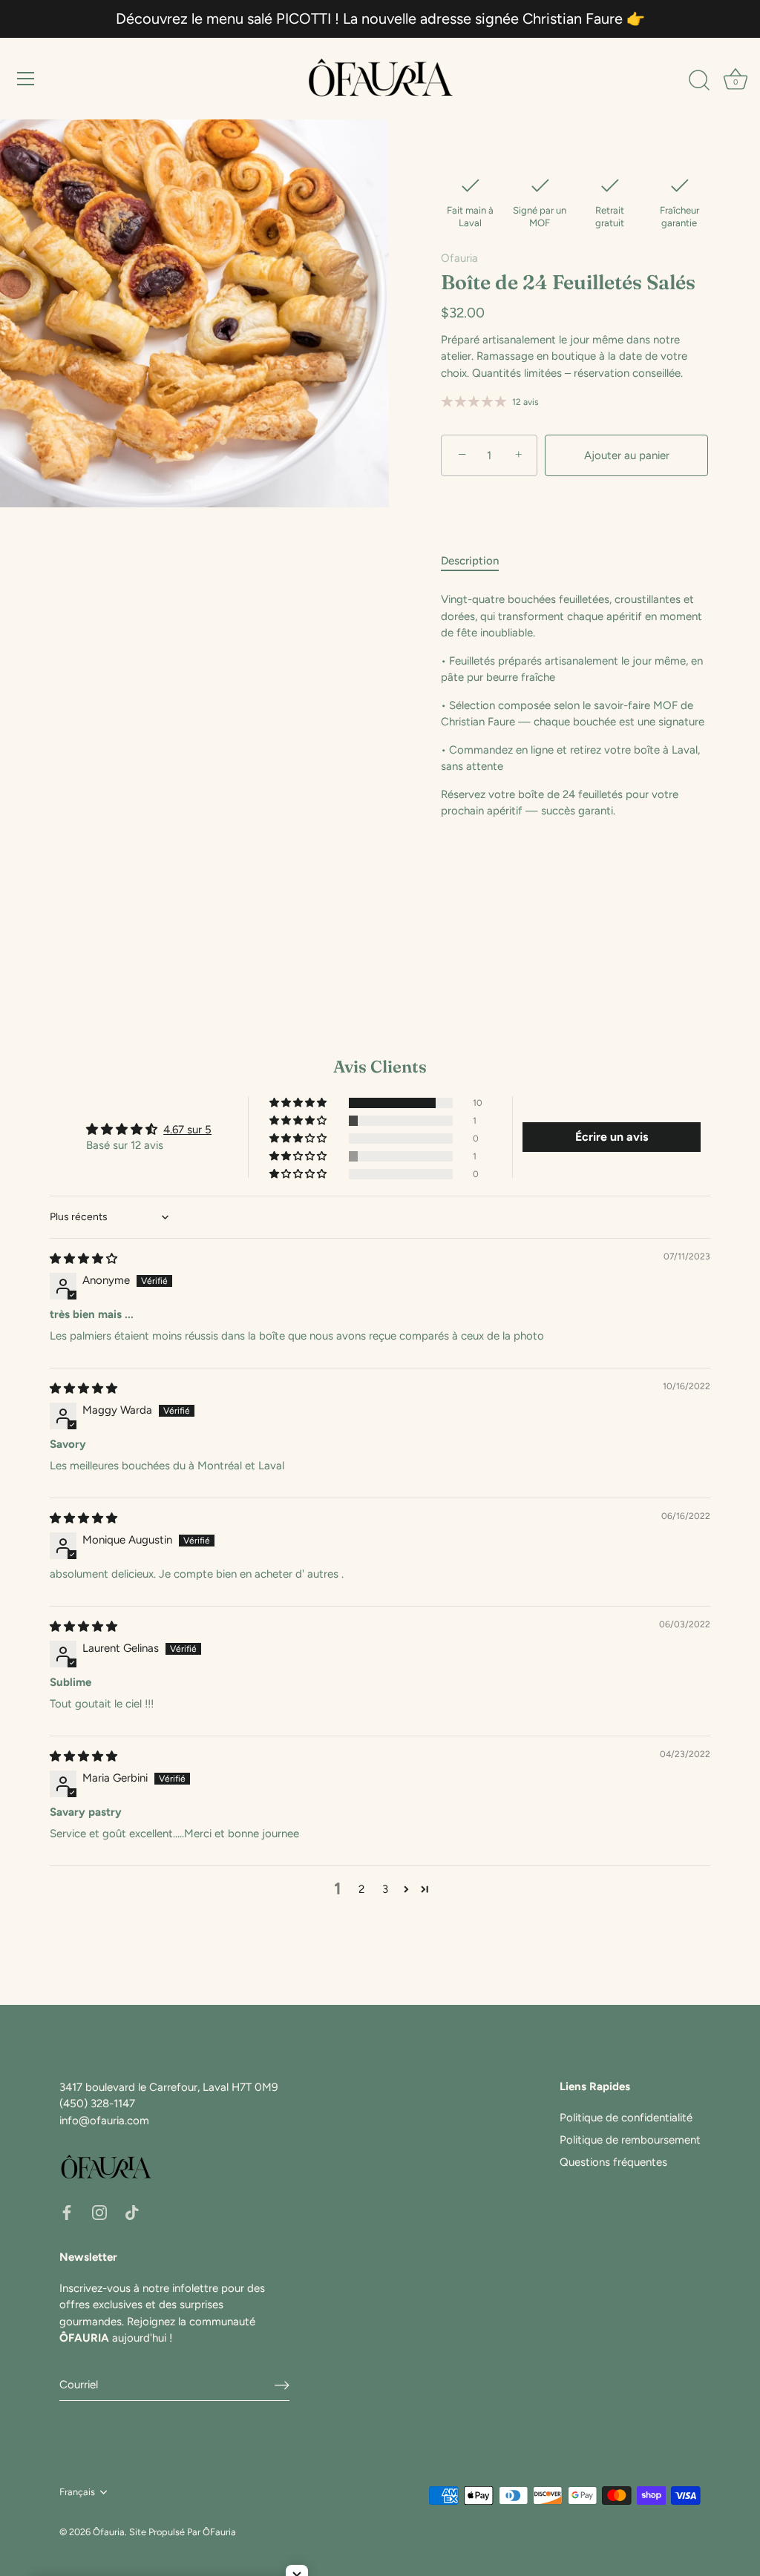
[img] (83, 1259)
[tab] (477, 561)
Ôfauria (109, 2532)
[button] (299, 1103)
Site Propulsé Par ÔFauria (183, 2532)
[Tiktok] (132, 2211)
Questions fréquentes (613, 2162)
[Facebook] (67, 2211)
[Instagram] (99, 2211)
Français (77, 2492)
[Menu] (26, 79)
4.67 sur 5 (187, 1130)
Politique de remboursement (630, 2140)
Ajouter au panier (627, 455)
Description (470, 561)
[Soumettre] (282, 2385)
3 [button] (385, 1889)
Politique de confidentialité (626, 2118)
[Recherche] (699, 81)
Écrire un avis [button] (612, 1137)
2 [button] (361, 1889)
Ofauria (459, 258)
